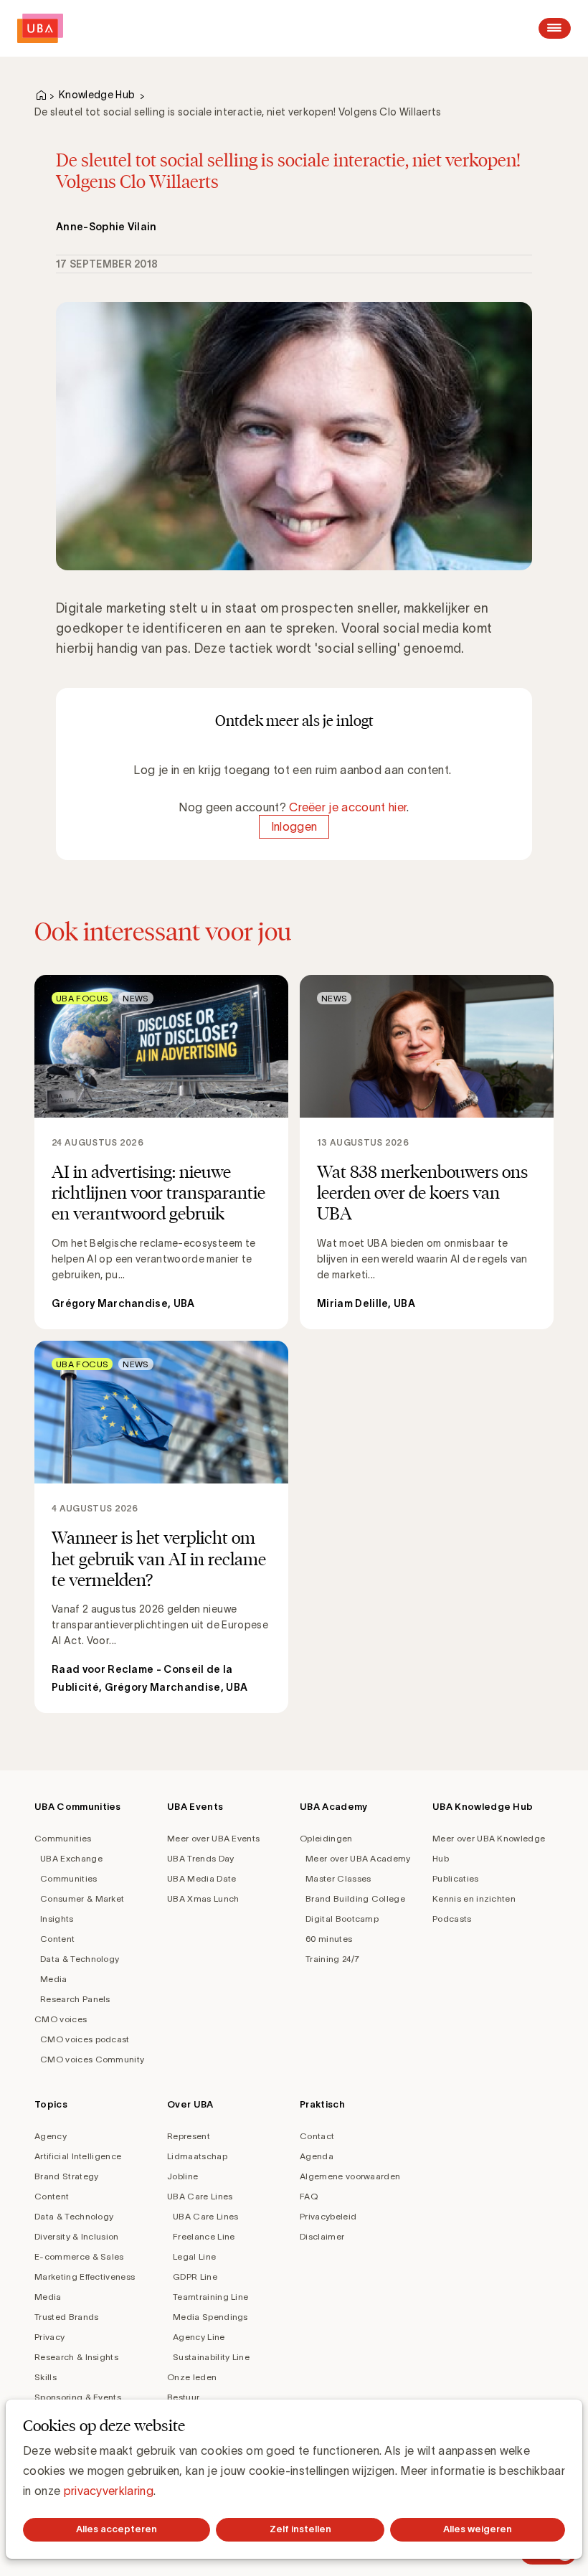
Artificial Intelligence (78, 2156)
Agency (51, 2136)
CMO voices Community (92, 2059)
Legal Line (194, 2256)
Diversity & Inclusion (77, 2236)
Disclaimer (322, 2236)
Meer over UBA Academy (358, 1858)
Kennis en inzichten (474, 1898)
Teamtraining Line (210, 2297)
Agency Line (199, 2337)
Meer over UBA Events (213, 1838)
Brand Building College (355, 1898)
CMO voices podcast (85, 2039)
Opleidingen (326, 1838)
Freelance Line (204, 2236)
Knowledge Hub (97, 95)
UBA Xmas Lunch (203, 1898)
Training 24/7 (332, 1959)
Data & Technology (80, 1959)
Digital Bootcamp (342, 1919)
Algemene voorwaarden (350, 2176)
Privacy (49, 2337)
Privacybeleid (328, 2216)
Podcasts (452, 1919)
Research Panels (75, 1999)
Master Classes (338, 1878)
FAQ (309, 2196)
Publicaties (456, 1878)
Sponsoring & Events (78, 2397)
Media (54, 1979)
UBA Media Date (201, 1878)
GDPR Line (195, 2277)
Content (57, 1939)
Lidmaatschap (197, 2156)
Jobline (182, 2176)
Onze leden (192, 2377)
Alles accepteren (117, 2529)
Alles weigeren (478, 2529)
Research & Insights (76, 2357)
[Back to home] (40, 28)
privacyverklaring (109, 2491)
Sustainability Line (211, 2357)
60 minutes (329, 1939)
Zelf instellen (300, 2529)
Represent (189, 2136)
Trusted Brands (66, 2317)
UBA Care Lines (200, 2196)
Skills (46, 2377)
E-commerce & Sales (79, 2256)
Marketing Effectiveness (85, 2277)
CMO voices (61, 2019)
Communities (63, 1838)
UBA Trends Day (200, 1858)
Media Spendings (210, 2317)
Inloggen (294, 827)
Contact (317, 2136)
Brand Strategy (66, 2176)
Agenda (317, 2156)
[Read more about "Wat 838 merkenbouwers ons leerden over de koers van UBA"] (427, 1152)
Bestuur (183, 2397)
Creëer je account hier (348, 807)
